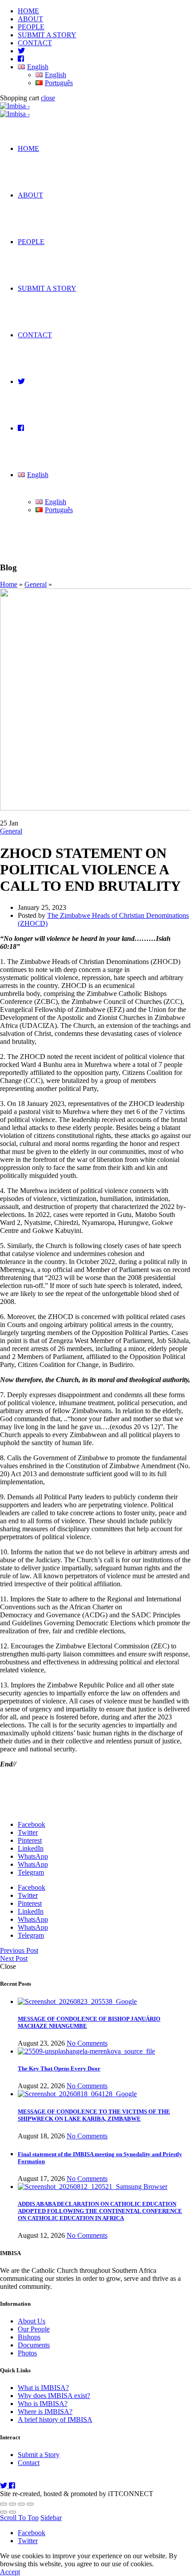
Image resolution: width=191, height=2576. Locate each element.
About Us (32, 2321)
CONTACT (35, 43)
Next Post (14, 1958)
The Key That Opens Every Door (59, 2068)
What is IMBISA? (43, 2388)
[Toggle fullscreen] (21, 2504)
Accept (10, 2572)
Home (9, 584)
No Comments (87, 2043)
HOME (28, 11)
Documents (34, 2345)
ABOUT (30, 19)
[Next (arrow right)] (12, 2512)
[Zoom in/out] (30, 2504)
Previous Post (19, 1950)
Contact (29, 2463)
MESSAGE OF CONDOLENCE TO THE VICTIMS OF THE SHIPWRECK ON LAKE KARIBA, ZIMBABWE (94, 2115)
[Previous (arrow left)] (4, 2512)
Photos (27, 2353)
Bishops (29, 2337)
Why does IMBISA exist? (54, 2396)
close (48, 98)
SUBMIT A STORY (47, 35)
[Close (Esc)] (4, 2504)
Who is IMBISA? (43, 2404)
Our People (34, 2329)
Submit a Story (39, 2455)
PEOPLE (31, 27)
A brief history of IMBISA (55, 2420)
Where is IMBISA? (45, 2412)
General (36, 584)
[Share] (12, 2504)
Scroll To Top (19, 2518)
